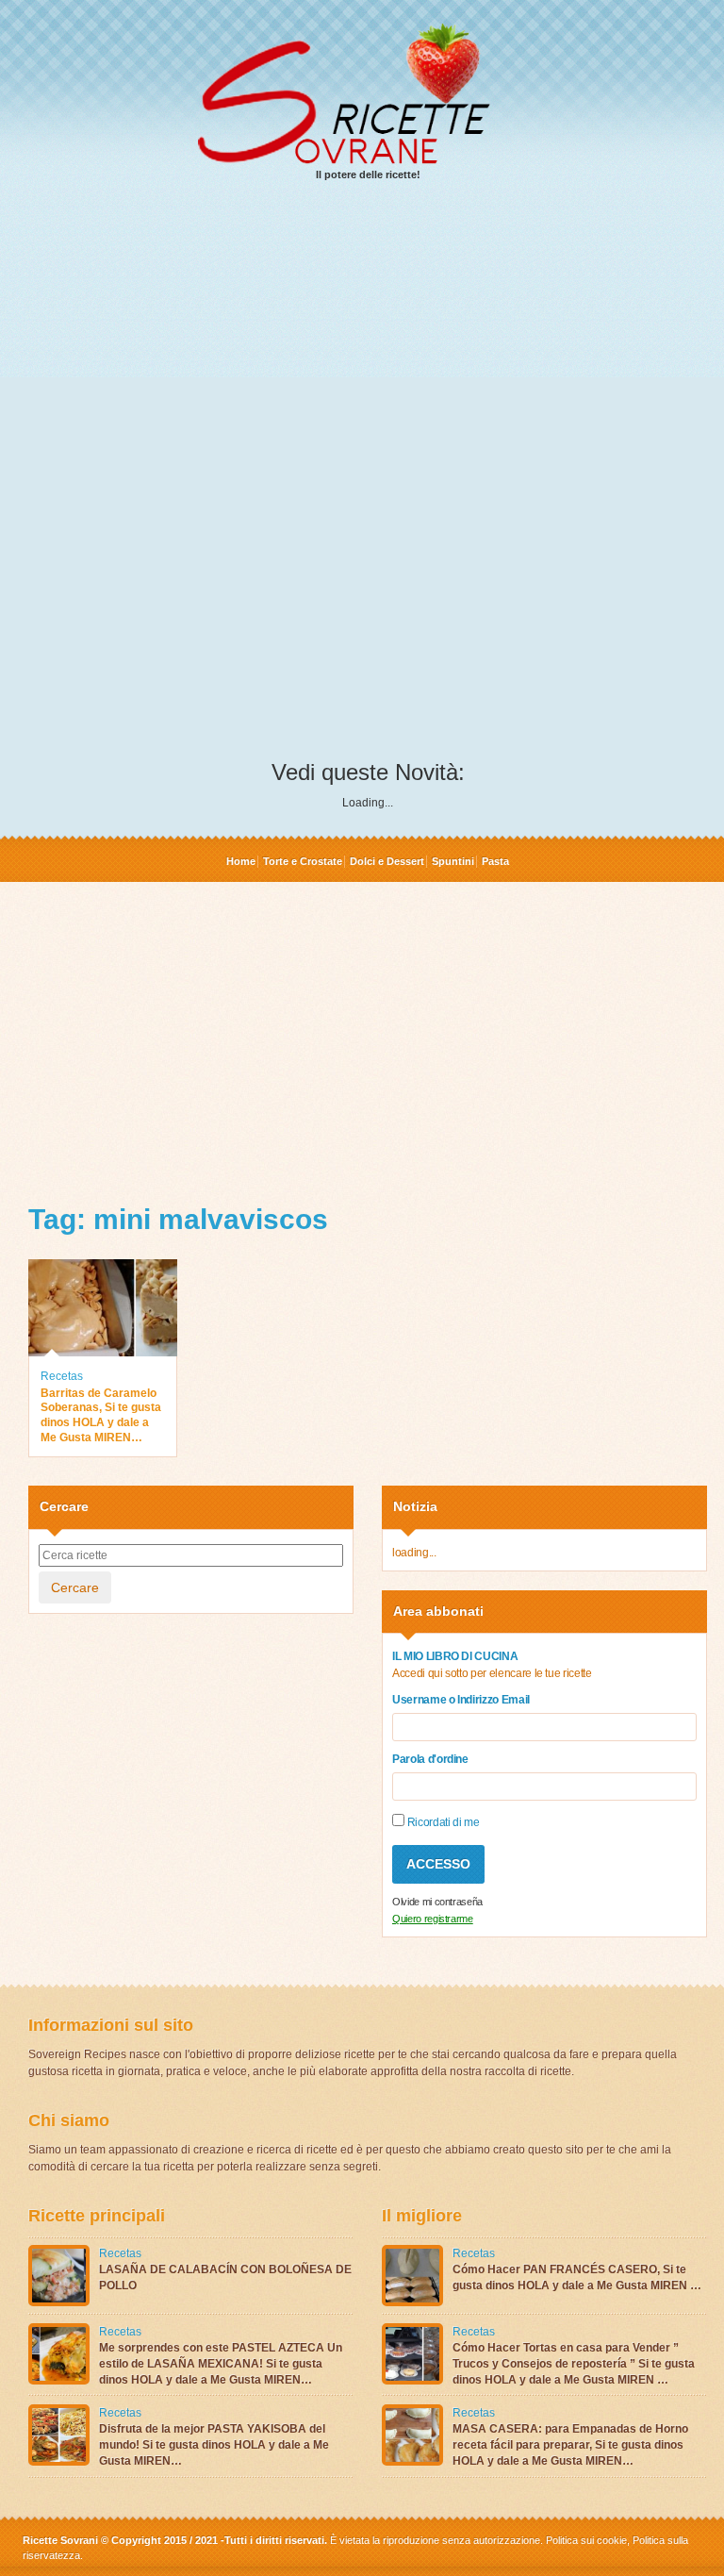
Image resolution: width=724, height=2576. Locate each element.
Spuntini (453, 861)
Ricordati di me (442, 1822)
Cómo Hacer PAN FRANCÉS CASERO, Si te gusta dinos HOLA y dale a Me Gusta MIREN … (577, 2277)
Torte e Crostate (303, 861)
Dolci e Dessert (387, 861)
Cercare (75, 1587)
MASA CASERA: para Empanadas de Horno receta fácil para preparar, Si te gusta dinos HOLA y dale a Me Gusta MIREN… (570, 2445)
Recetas (62, 1376)
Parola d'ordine (430, 1759)
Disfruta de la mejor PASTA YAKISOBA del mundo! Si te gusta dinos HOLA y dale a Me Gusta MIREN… (214, 2445)
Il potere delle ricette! (368, 175)
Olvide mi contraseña (437, 1902)
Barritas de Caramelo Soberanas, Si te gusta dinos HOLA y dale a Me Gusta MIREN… (101, 1415)
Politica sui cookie (586, 2540)
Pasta (495, 861)
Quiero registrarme (433, 1919)
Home (241, 861)
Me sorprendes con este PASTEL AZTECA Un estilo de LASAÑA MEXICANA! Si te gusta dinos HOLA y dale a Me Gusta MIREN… (221, 2364)
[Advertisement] (368, 341)
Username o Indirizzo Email (461, 1700)
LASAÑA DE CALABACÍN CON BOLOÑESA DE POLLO (225, 2277)
